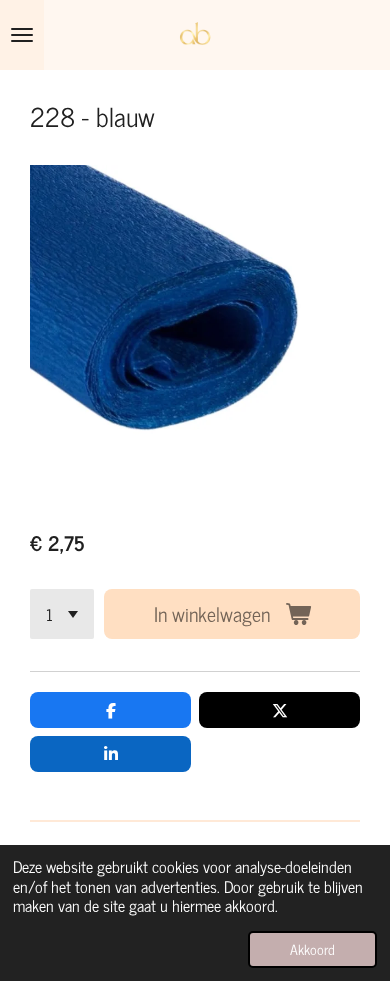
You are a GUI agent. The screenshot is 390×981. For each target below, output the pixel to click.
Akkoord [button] (312, 949)
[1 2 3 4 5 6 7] (62, 614)
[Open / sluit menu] (22, 35)
